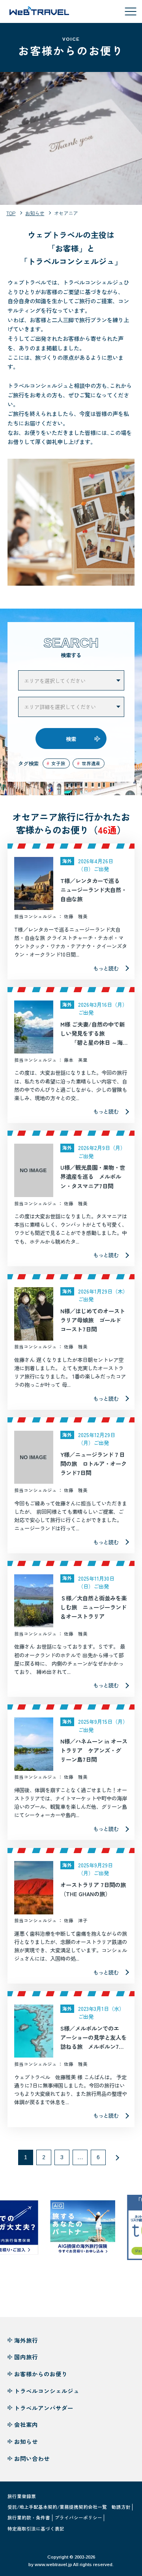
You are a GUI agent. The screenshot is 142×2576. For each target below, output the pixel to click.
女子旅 (58, 763)
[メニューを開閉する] (131, 11)
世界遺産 (91, 763)
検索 (71, 739)
